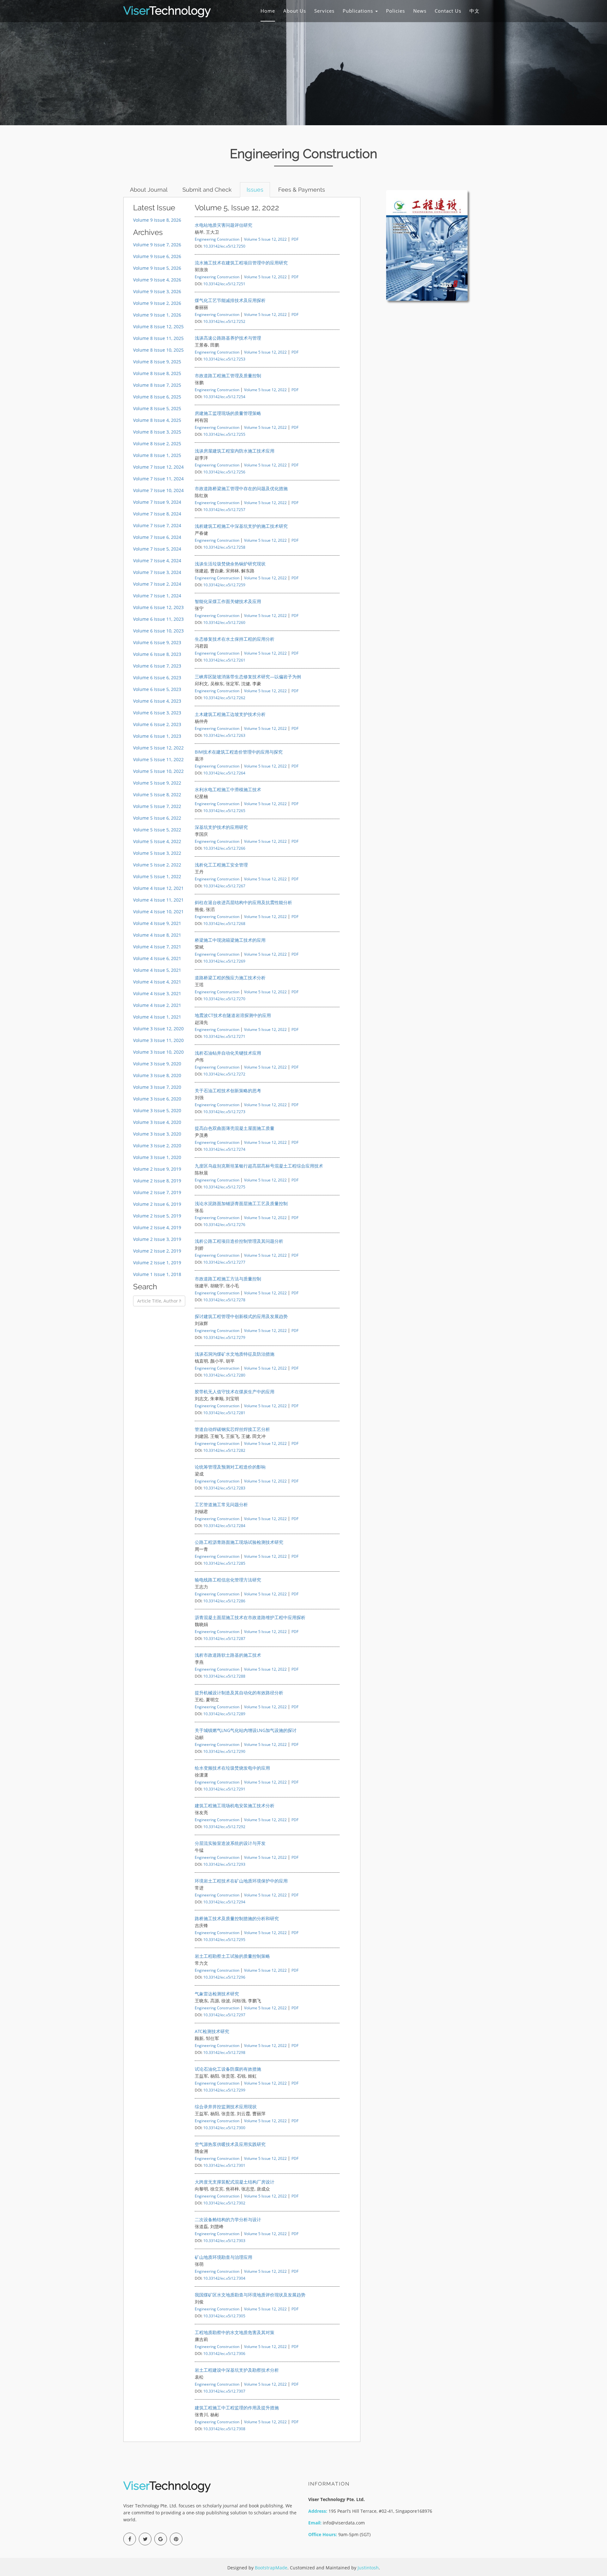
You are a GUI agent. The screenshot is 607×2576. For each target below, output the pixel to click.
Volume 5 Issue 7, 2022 (157, 806)
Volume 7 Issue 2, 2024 (157, 584)
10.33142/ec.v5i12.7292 (224, 1827)
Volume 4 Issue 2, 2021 (157, 1005)
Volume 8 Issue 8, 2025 (157, 373)
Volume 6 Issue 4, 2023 (157, 701)
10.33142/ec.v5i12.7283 (224, 1488)
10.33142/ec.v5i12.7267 (224, 886)
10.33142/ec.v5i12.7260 (224, 622)
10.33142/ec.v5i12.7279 (224, 1337)
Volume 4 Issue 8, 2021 (157, 935)
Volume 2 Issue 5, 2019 (157, 1216)
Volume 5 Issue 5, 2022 (157, 830)
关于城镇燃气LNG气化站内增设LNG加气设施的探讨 (246, 1730)
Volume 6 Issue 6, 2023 (157, 678)
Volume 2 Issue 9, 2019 (157, 1169)
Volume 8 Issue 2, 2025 (157, 444)
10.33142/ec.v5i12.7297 (224, 2015)
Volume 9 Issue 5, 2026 (157, 268)
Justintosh (368, 2568)
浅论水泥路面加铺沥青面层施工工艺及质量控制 (241, 1203)
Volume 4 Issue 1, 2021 (157, 1017)
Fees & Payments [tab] (302, 190)
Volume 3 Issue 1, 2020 (157, 1157)
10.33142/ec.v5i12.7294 (224, 1902)
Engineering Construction (217, 239)
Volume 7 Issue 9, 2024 (157, 502)
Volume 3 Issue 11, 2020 (158, 1040)
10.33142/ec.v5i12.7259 (224, 585)
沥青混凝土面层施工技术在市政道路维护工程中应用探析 (250, 1617)
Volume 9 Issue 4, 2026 (157, 280)
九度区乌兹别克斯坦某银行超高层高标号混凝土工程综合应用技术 (259, 1166)
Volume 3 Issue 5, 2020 (157, 1110)
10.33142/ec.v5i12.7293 (224, 1864)
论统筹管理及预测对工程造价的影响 (230, 1467)
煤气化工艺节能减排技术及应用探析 (230, 300)
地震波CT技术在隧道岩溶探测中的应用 (233, 1015)
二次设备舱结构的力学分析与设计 (228, 2219)
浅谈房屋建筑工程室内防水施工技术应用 (235, 451)
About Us (295, 11)
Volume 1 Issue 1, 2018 (157, 1274)
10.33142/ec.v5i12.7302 (224, 2203)
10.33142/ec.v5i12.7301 (224, 2165)
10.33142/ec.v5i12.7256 (224, 472)
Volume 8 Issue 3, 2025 (157, 432)
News (420, 11)
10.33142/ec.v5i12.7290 (224, 1751)
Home (268, 11)
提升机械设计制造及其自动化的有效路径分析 (239, 1693)
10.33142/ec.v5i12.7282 (224, 1450)
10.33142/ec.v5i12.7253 (224, 359)
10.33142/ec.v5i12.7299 (224, 2090)
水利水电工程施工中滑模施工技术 (228, 789)
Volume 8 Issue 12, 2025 (158, 327)
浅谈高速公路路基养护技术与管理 (228, 338)
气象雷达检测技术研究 (217, 1994)
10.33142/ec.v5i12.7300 (224, 2128)
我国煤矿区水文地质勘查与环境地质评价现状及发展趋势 (250, 2295)
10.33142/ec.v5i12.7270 (224, 999)
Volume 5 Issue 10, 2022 (158, 771)
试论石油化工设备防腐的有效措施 (228, 2069)
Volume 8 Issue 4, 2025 (157, 420)
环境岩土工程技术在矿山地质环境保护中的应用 (241, 1881)
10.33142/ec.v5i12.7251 (224, 284)
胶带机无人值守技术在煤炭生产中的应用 (235, 1392)
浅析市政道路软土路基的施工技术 (228, 1655)
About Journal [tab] (149, 190)
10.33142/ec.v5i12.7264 (224, 773)
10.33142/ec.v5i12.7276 (224, 1224)
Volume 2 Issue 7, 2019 (157, 1192)
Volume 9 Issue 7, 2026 (157, 245)
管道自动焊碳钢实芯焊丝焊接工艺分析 (232, 1429)
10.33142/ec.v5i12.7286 (224, 1601)
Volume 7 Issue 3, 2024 (157, 572)
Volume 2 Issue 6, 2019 (157, 1204)
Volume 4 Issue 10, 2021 (158, 912)
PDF (295, 239)
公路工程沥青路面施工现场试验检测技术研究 (239, 1542)
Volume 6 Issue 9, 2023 (157, 642)
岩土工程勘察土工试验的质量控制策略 (232, 1956)
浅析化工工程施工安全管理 (221, 865)
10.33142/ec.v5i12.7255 (224, 434)
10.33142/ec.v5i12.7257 (224, 509)
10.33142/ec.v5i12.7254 (224, 397)
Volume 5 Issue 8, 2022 (157, 795)
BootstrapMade (271, 2568)
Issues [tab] (255, 190)
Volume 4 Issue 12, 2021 (158, 888)
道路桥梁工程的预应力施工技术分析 (230, 978)
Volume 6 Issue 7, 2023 (157, 666)
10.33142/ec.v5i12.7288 (224, 1676)
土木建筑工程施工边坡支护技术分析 (230, 714)
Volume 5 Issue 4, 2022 (157, 841)
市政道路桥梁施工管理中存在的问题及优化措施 (241, 488)
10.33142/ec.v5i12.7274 (224, 1149)
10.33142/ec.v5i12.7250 (224, 246)
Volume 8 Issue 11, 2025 (158, 338)
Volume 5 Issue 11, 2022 (158, 759)
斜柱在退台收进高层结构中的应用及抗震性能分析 (243, 902)
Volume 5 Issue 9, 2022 (157, 783)
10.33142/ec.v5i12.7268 (224, 923)
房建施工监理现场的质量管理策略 (228, 413)
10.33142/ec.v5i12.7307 (224, 2391)
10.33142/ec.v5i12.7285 (224, 1563)
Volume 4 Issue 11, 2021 (158, 900)
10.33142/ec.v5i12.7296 (224, 1977)
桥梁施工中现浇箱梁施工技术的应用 (230, 940)
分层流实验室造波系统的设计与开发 (230, 1843)
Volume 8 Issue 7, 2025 (157, 385)
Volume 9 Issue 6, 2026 (157, 256)
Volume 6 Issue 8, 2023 (157, 654)
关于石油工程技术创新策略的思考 (228, 1091)
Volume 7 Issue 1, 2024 (157, 596)
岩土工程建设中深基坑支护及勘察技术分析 (237, 2370)
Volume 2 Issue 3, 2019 (157, 1239)
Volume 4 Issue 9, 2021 (157, 923)
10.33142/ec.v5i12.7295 (224, 1939)
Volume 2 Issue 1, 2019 (157, 1263)
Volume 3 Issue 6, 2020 (157, 1099)
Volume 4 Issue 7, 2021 (157, 947)
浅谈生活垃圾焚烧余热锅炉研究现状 (230, 564)
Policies (395, 11)
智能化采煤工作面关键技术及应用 (228, 601)
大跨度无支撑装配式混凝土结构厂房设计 (235, 2182)
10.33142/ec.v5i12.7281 (224, 1413)
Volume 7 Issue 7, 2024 (157, 525)
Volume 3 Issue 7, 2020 (157, 1087)
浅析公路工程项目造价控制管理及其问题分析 (239, 1241)
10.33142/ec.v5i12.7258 (224, 547)
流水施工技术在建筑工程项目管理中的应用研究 (241, 263)
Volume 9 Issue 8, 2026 (157, 220)
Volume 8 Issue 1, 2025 (157, 455)
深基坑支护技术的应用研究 (221, 827)
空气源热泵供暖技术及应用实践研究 (230, 2144)
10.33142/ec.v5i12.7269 (224, 961)
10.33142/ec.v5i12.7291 (224, 1789)
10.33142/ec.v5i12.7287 (224, 1638)
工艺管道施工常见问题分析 (221, 1504)
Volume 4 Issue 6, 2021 (157, 958)
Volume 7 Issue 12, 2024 (158, 467)
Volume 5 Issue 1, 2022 (157, 876)
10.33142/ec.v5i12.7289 (224, 1714)
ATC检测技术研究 (212, 2031)
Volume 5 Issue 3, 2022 (157, 853)
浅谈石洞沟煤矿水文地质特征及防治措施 (235, 1354)
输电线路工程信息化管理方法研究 (228, 1580)
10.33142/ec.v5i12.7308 (224, 2429)
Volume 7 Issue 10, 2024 (158, 490)
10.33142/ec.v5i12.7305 (224, 2316)
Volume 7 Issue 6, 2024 (157, 537)
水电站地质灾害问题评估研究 (224, 225)
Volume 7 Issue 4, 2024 (157, 561)
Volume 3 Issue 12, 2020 (158, 1029)
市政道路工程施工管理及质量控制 (228, 376)
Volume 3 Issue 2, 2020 (157, 1146)
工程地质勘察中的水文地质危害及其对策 (235, 2332)
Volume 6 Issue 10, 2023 (158, 631)
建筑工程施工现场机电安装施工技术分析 (235, 1806)
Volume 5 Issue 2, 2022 (157, 865)
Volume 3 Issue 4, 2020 (157, 1122)
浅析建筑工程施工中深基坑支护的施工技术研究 (241, 526)
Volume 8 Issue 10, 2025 (158, 350)
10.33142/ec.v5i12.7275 (224, 1187)
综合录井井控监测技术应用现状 (226, 2107)
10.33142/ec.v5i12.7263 (224, 735)
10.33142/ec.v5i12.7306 (224, 2353)
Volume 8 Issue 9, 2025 (157, 362)
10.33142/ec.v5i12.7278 (224, 1300)
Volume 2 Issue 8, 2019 (157, 1181)
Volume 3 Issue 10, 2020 (158, 1052)
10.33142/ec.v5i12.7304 (224, 2278)
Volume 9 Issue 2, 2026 (157, 303)
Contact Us (448, 11)
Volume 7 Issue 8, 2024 (157, 514)
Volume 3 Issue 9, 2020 (157, 1064)
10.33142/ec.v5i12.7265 (224, 810)
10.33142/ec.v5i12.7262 (224, 698)
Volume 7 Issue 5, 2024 (157, 549)
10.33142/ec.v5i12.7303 (224, 2240)
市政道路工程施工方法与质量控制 (228, 1279)
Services (324, 11)
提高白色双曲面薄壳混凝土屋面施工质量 (235, 1128)
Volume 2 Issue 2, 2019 (157, 1251)
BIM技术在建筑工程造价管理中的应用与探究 (239, 752)
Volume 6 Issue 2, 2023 (157, 724)
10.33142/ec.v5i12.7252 (224, 321)
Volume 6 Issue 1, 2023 (157, 736)
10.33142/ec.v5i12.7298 (224, 2052)
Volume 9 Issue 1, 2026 (157, 315)
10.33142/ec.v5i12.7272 (224, 1074)
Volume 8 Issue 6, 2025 (157, 397)
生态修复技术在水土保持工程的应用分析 (235, 639)
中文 (475, 11)
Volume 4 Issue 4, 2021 (157, 982)
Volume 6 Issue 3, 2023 (157, 713)
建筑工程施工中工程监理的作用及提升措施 (237, 2408)
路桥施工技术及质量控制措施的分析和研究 (237, 1918)
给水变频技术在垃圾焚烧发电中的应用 (232, 1768)
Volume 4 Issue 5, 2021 (157, 970)
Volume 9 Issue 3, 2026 (157, 291)
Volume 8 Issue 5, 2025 (157, 408)
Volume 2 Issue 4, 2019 (157, 1227)
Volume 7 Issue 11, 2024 (158, 479)
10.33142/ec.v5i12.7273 (224, 1112)
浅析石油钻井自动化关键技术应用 (228, 1053)
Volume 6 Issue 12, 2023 (158, 607)
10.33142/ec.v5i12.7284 (224, 1525)
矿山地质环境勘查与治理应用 (224, 2257)
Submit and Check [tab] (207, 190)
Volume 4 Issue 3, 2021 (157, 993)
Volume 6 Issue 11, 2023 (158, 619)
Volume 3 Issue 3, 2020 (157, 1134)
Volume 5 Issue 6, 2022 (157, 818)
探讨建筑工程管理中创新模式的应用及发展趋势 (241, 1316)
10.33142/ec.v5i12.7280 (224, 1375)
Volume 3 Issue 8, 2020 (157, 1075)
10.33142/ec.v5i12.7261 (224, 660)
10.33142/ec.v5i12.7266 (224, 848)
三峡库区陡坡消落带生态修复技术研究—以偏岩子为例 (248, 677)
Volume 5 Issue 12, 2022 (158, 748)
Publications (359, 11)
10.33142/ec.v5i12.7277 (224, 1262)
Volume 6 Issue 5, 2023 (157, 689)
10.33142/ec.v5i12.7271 (224, 1036)
